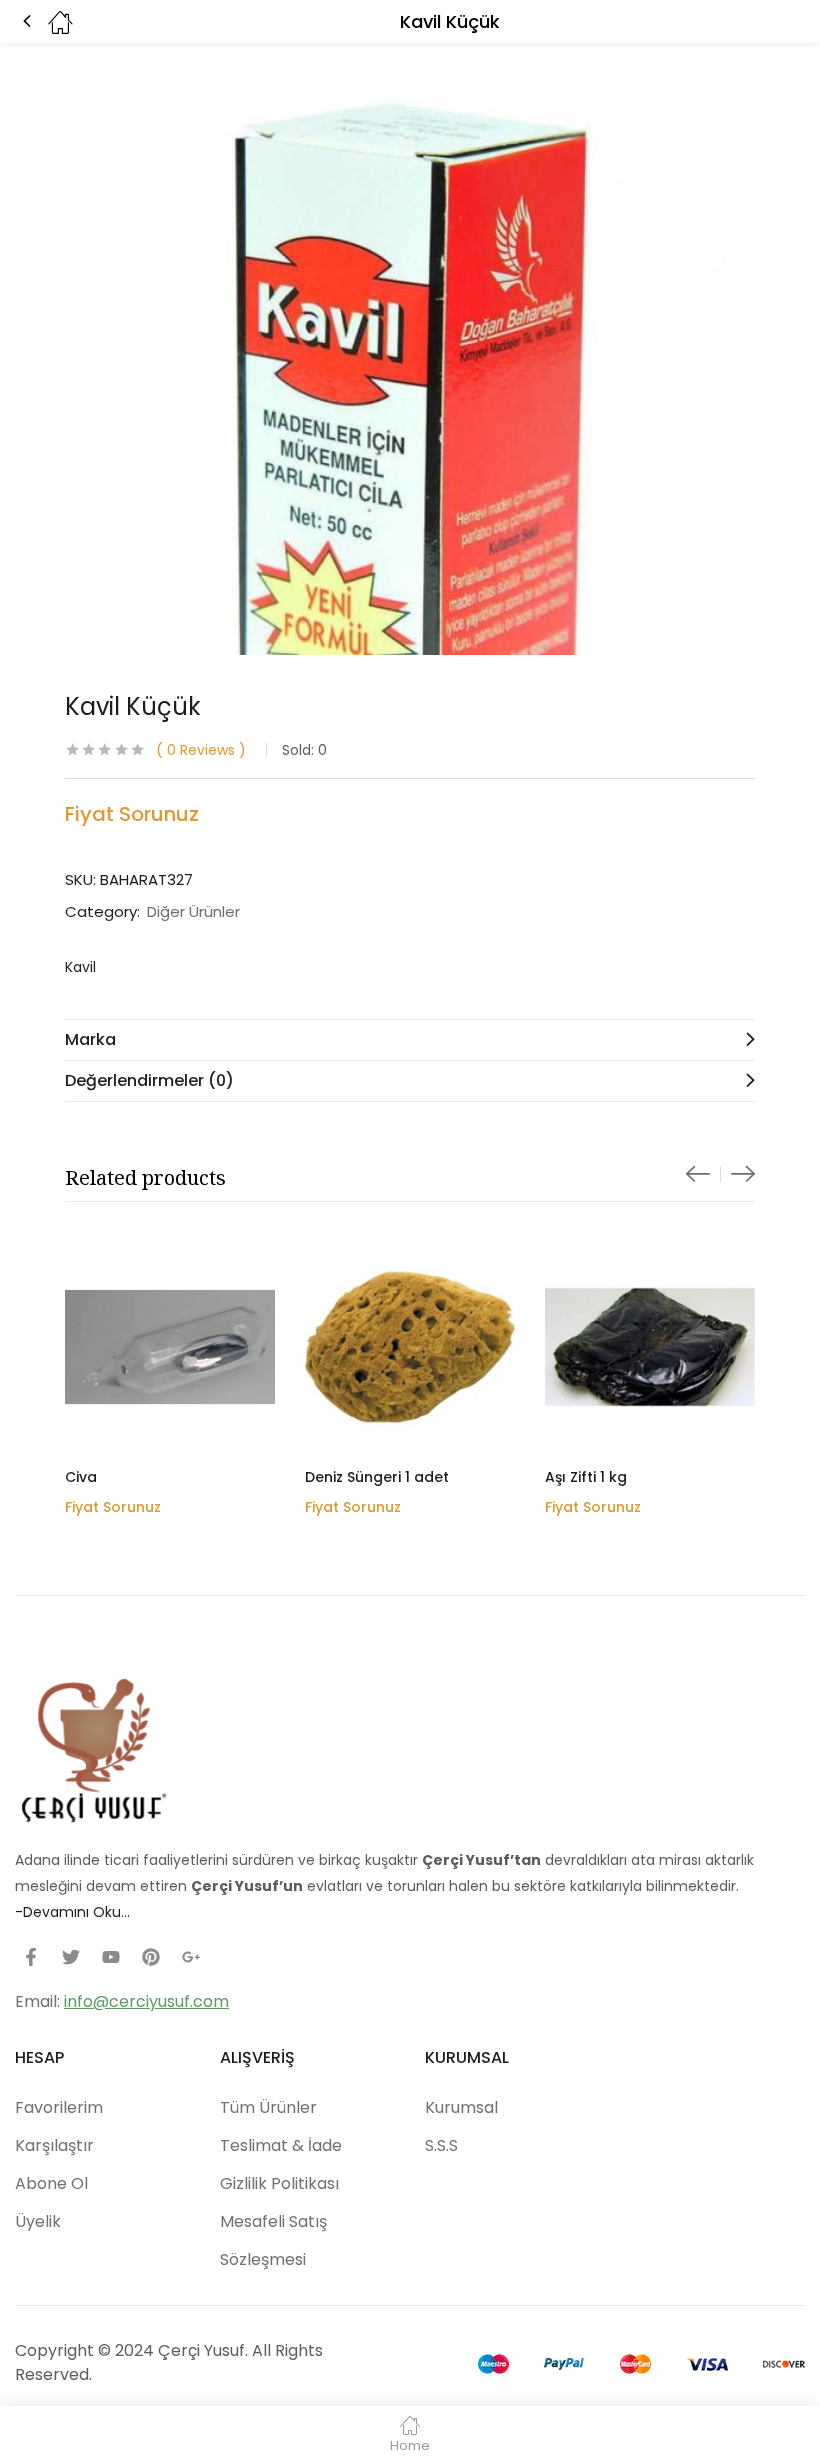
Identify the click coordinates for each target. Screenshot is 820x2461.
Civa (81, 1477)
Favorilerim (59, 2107)
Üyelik (38, 2221)
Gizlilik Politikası (279, 2183)
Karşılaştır (54, 2145)
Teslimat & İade (281, 2145)
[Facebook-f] (31, 1957)
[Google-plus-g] (191, 1957)
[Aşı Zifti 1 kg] (650, 1347)
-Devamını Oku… (72, 1912)
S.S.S (441, 2145)
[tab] (410, 1039)
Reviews (201, 750)
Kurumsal (461, 2107)
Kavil (80, 967)
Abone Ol (51, 2183)
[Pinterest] (151, 1957)
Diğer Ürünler (193, 912)
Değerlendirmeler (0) (149, 1080)
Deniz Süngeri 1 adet (377, 1477)
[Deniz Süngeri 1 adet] (410, 1347)
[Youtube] (111, 1957)
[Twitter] (71, 1957)
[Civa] (170, 1347)
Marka (90, 1039)
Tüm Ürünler (268, 2107)
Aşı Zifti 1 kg (586, 1477)
